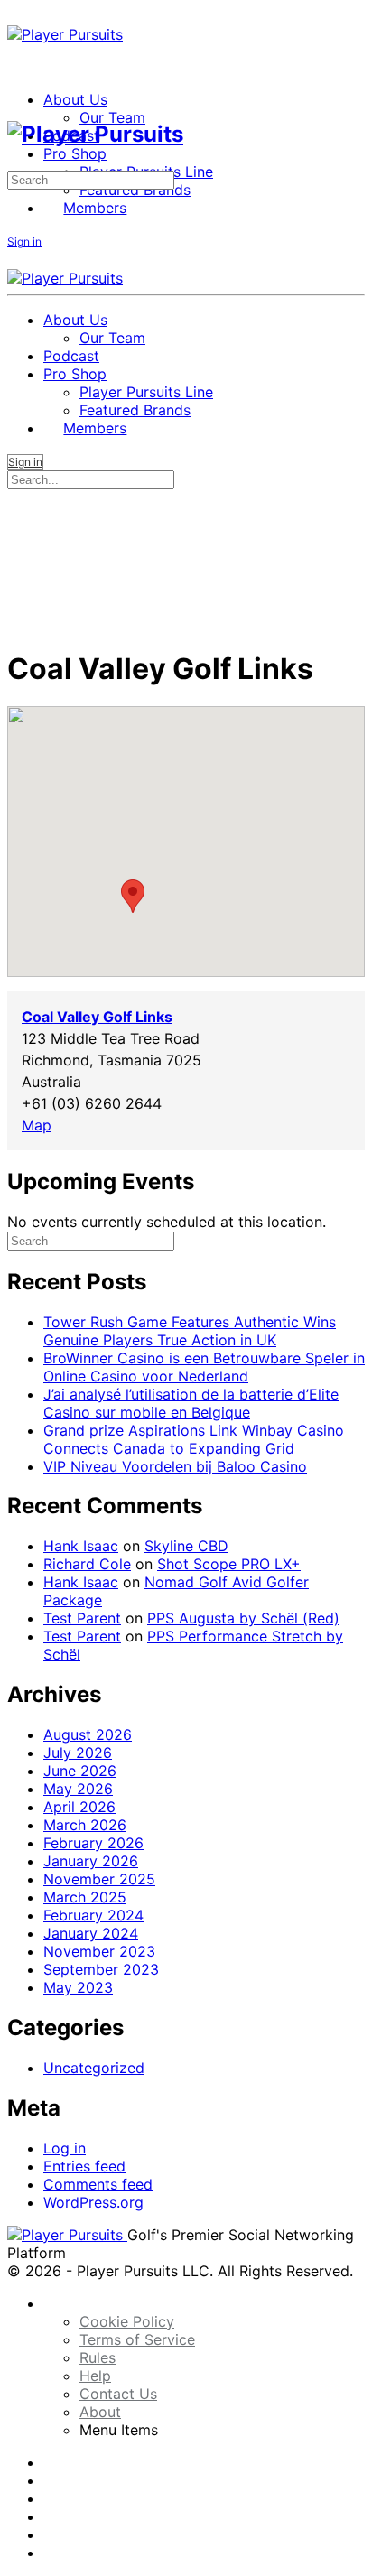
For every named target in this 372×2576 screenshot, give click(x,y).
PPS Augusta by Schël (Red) (243, 1618)
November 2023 (99, 1951)
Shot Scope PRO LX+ (229, 1564)
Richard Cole (87, 1564)
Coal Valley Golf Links (97, 1017)
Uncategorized (94, 2068)
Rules (98, 2357)
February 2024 (93, 1915)
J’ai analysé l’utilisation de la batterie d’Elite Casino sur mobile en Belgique (191, 1403)
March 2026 (85, 1825)
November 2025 (99, 1879)
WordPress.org (93, 2202)
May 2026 (78, 1789)
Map (37, 1125)
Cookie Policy (127, 2321)
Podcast (71, 356)
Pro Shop (75, 374)
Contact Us (118, 2394)
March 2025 (85, 1897)
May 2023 (78, 1987)
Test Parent (82, 1618)
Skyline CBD (186, 1546)
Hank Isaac (81, 1546)
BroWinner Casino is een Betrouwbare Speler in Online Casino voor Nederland (204, 1367)
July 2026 (78, 1753)
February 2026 (93, 1843)
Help (95, 2376)
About (100, 2412)
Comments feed (98, 2184)
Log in (65, 2148)
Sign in (24, 242)
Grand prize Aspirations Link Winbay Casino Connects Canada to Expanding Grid (194, 1439)
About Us (75, 320)
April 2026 (79, 1807)
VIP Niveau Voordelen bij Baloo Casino (175, 1466)
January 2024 (91, 1933)
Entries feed (84, 2166)
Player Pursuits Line (146, 392)
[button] (133, 896)
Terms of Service (137, 2339)
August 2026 (88, 1734)
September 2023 (101, 1969)
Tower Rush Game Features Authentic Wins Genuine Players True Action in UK (190, 1331)
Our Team (112, 338)
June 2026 (80, 1771)
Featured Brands (135, 410)
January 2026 (91, 1861)
